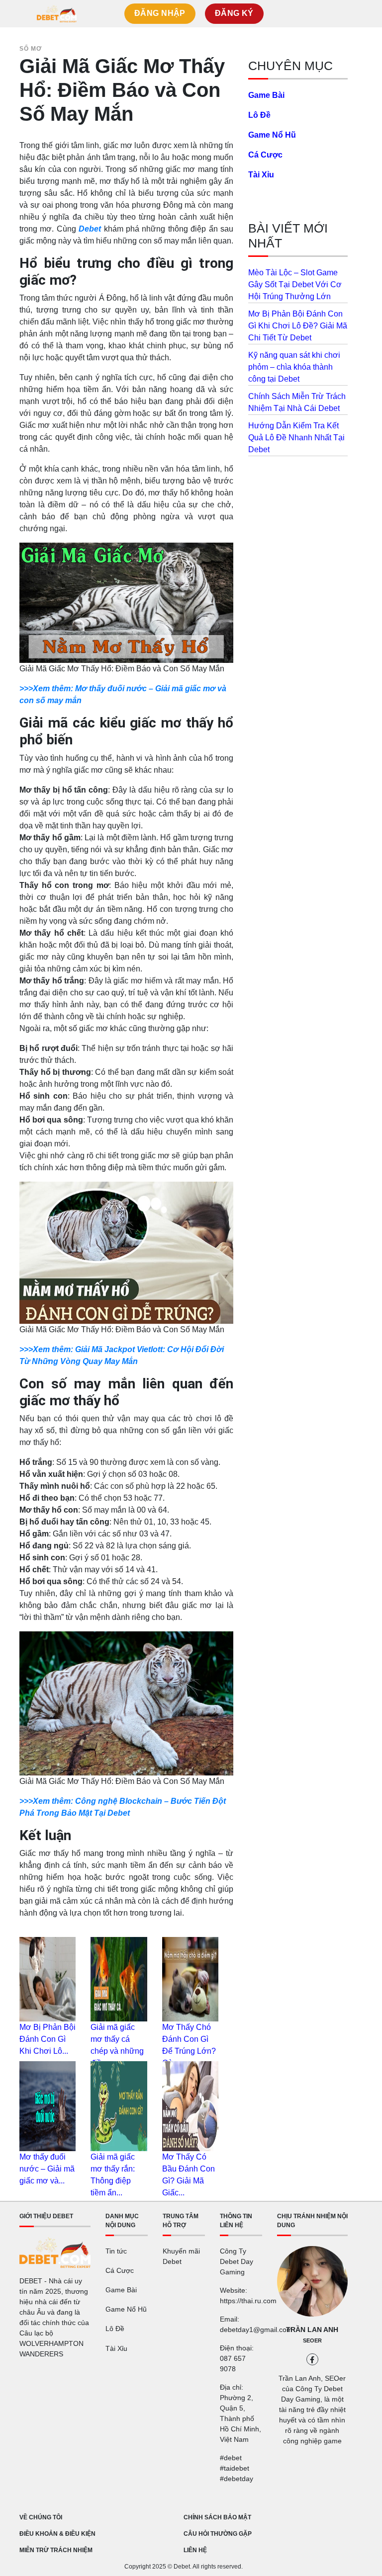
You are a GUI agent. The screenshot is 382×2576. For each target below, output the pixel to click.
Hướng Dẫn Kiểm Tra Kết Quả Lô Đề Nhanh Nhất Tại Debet (296, 438)
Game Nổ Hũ (272, 135)
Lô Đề (259, 115)
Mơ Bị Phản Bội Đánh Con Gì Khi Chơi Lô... (48, 2039)
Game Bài (266, 95)
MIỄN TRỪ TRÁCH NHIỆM (56, 2550)
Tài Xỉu (261, 175)
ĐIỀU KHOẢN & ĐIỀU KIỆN (57, 2534)
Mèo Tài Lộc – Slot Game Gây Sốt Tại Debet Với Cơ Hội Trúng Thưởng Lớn (295, 284)
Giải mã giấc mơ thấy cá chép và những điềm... (117, 2045)
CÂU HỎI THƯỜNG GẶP (218, 2534)
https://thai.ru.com (248, 2301)
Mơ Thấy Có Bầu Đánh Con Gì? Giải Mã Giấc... (189, 2175)
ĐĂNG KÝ (234, 13)
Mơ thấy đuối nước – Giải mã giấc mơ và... (47, 2169)
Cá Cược (265, 155)
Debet (90, 229)
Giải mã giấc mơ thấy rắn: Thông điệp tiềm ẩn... (113, 2175)
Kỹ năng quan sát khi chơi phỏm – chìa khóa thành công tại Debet (294, 367)
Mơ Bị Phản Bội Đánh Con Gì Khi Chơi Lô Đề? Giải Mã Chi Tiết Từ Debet (298, 326)
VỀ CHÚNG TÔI (41, 2517)
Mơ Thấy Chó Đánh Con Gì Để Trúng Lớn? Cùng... (189, 2045)
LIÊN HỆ (195, 2550)
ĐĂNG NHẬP (160, 13)
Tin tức (116, 2251)
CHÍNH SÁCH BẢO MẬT (217, 2517)
